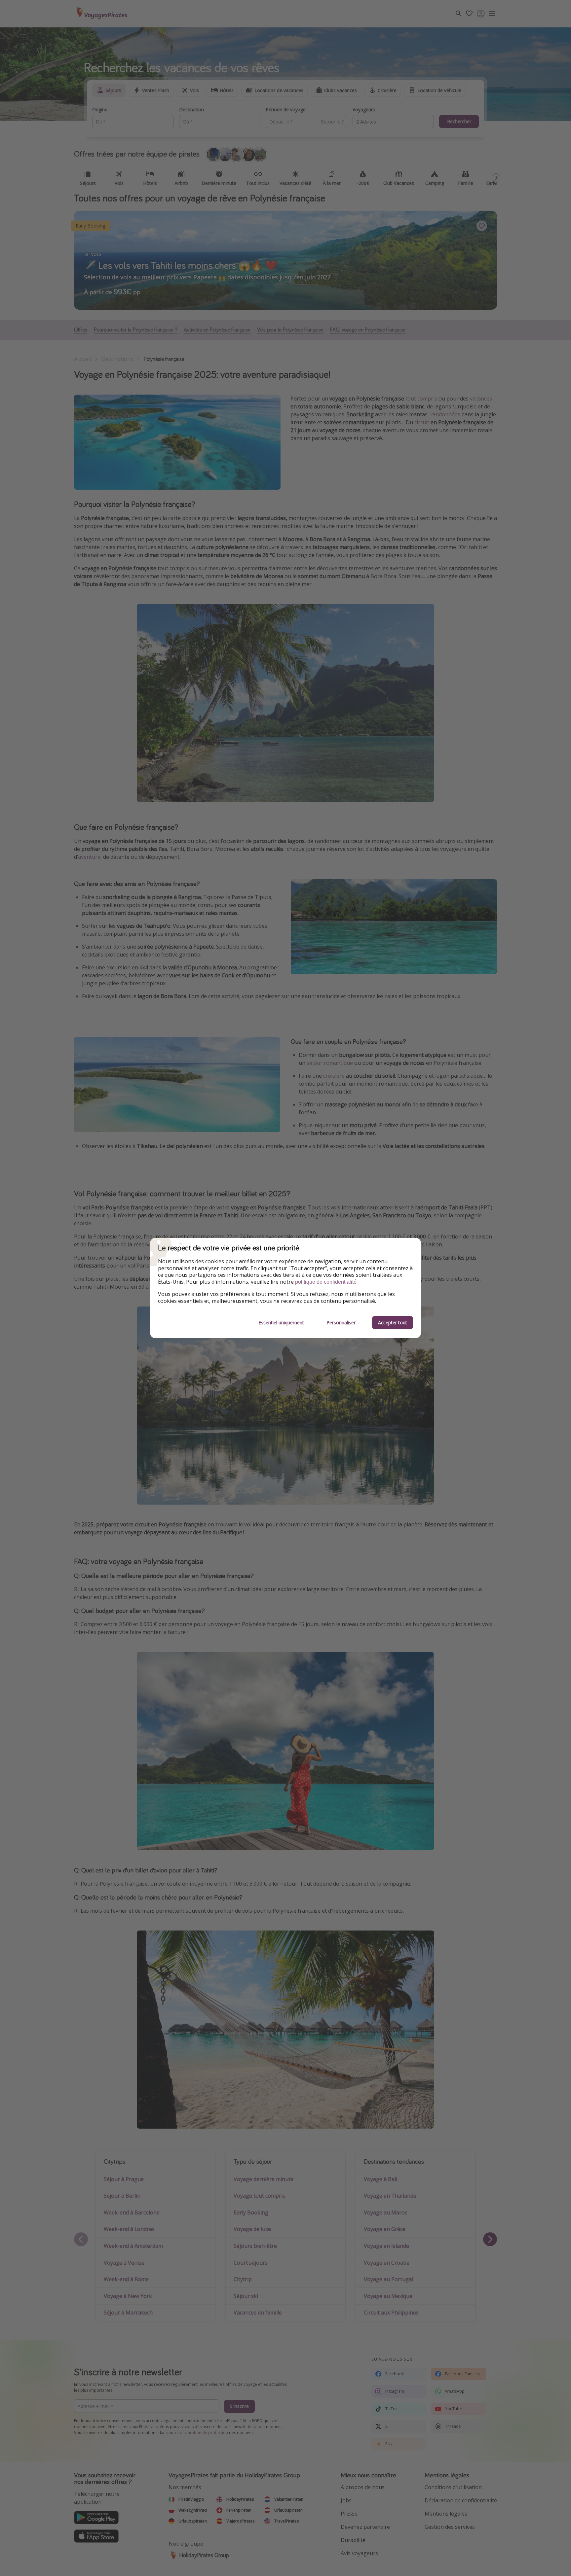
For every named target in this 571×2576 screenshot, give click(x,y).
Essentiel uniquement (281, 1323)
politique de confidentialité (326, 1282)
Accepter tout (393, 1323)
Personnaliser (341, 1323)
